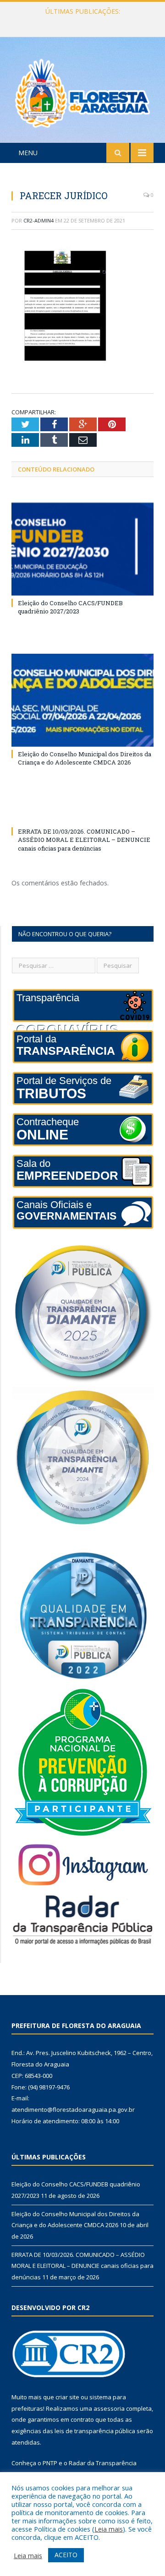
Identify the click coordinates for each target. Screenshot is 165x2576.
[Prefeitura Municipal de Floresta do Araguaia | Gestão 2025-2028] (82, 91)
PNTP (50, 2463)
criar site (67, 2397)
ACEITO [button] (66, 2555)
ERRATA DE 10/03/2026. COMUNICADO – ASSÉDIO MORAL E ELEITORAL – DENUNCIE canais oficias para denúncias (84, 840)
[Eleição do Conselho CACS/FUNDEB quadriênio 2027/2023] (82, 549)
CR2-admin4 (38, 220)
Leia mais (109, 2529)
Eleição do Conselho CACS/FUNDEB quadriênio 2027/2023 (70, 607)
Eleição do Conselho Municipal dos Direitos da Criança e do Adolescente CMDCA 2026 (85, 21)
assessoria (109, 2408)
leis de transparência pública (95, 2431)
